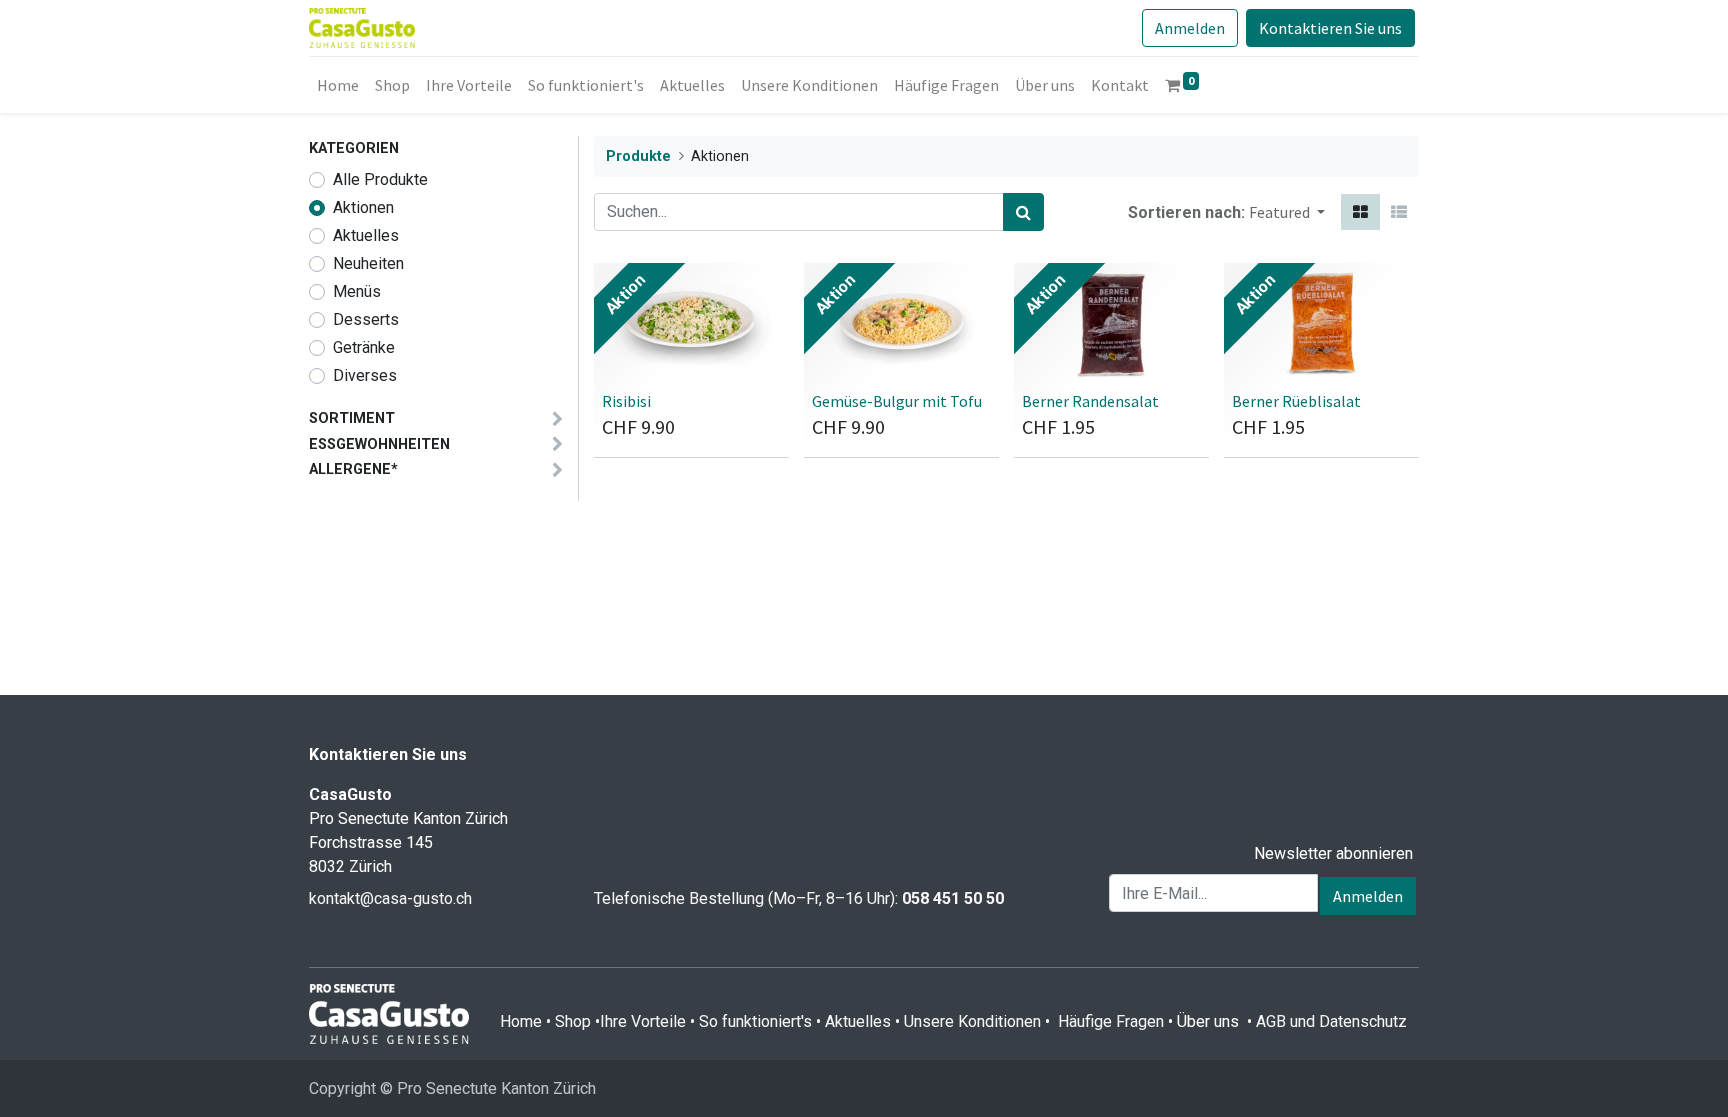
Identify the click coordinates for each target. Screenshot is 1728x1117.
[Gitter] (1360, 212)
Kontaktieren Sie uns (1330, 28)
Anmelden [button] (1368, 896)
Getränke (364, 347)
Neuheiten (368, 263)
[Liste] (1399, 212)
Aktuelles (366, 235)
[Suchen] (1023, 212)
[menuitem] (338, 85)
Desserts (366, 319)
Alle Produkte (380, 179)
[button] (1287, 212)
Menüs (357, 291)
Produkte (638, 156)
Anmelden (1190, 28)
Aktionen (363, 207)
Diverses (365, 375)
